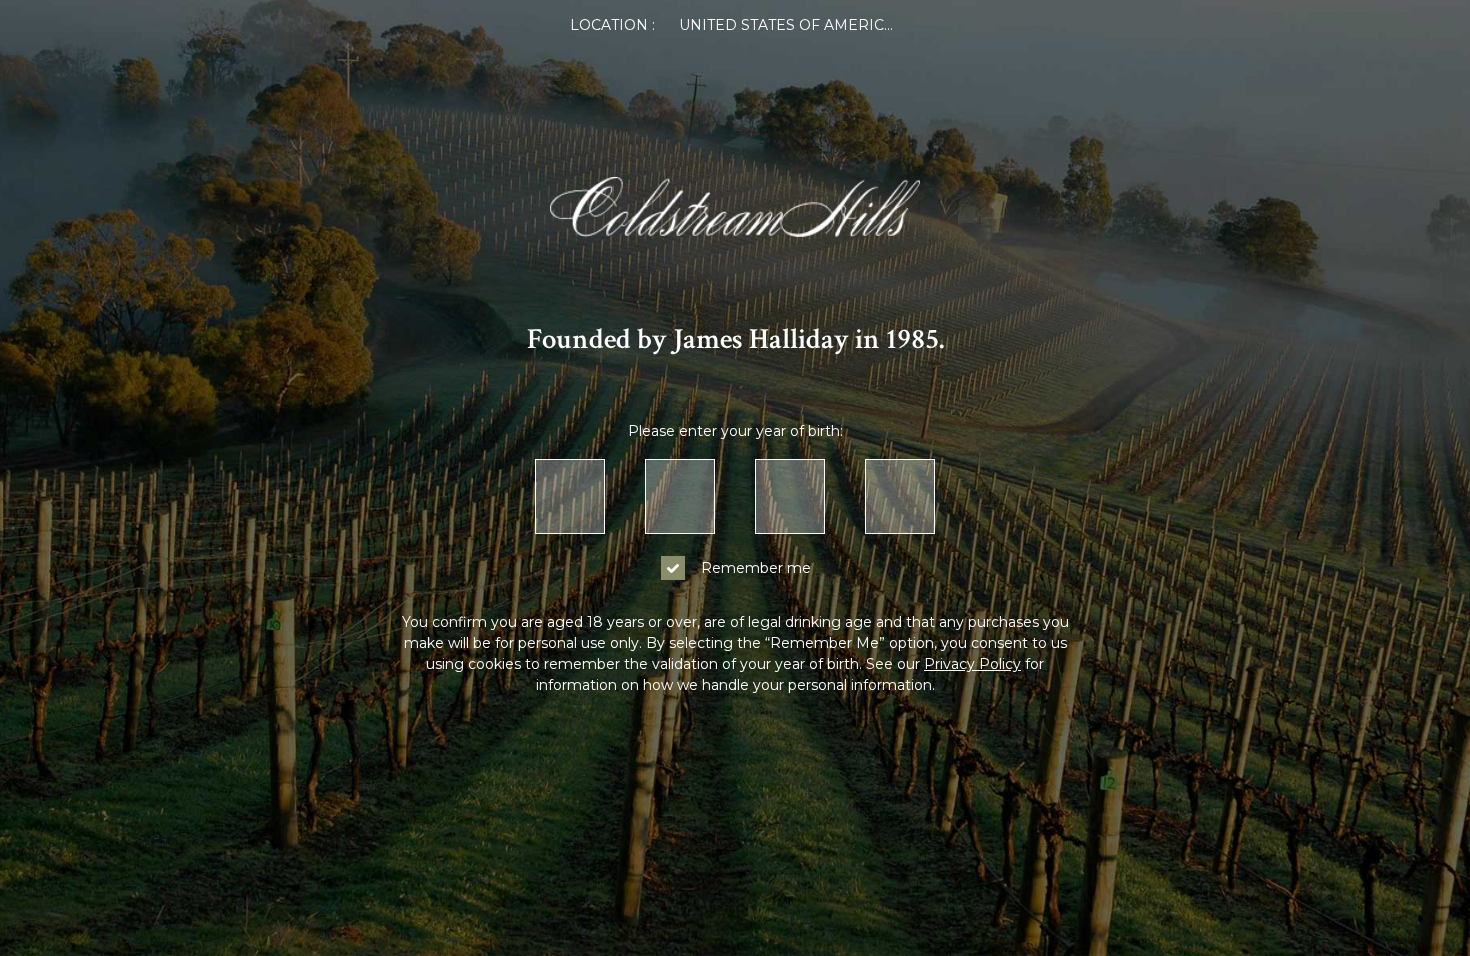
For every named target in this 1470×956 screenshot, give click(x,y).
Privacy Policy (972, 664)
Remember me (756, 568)
